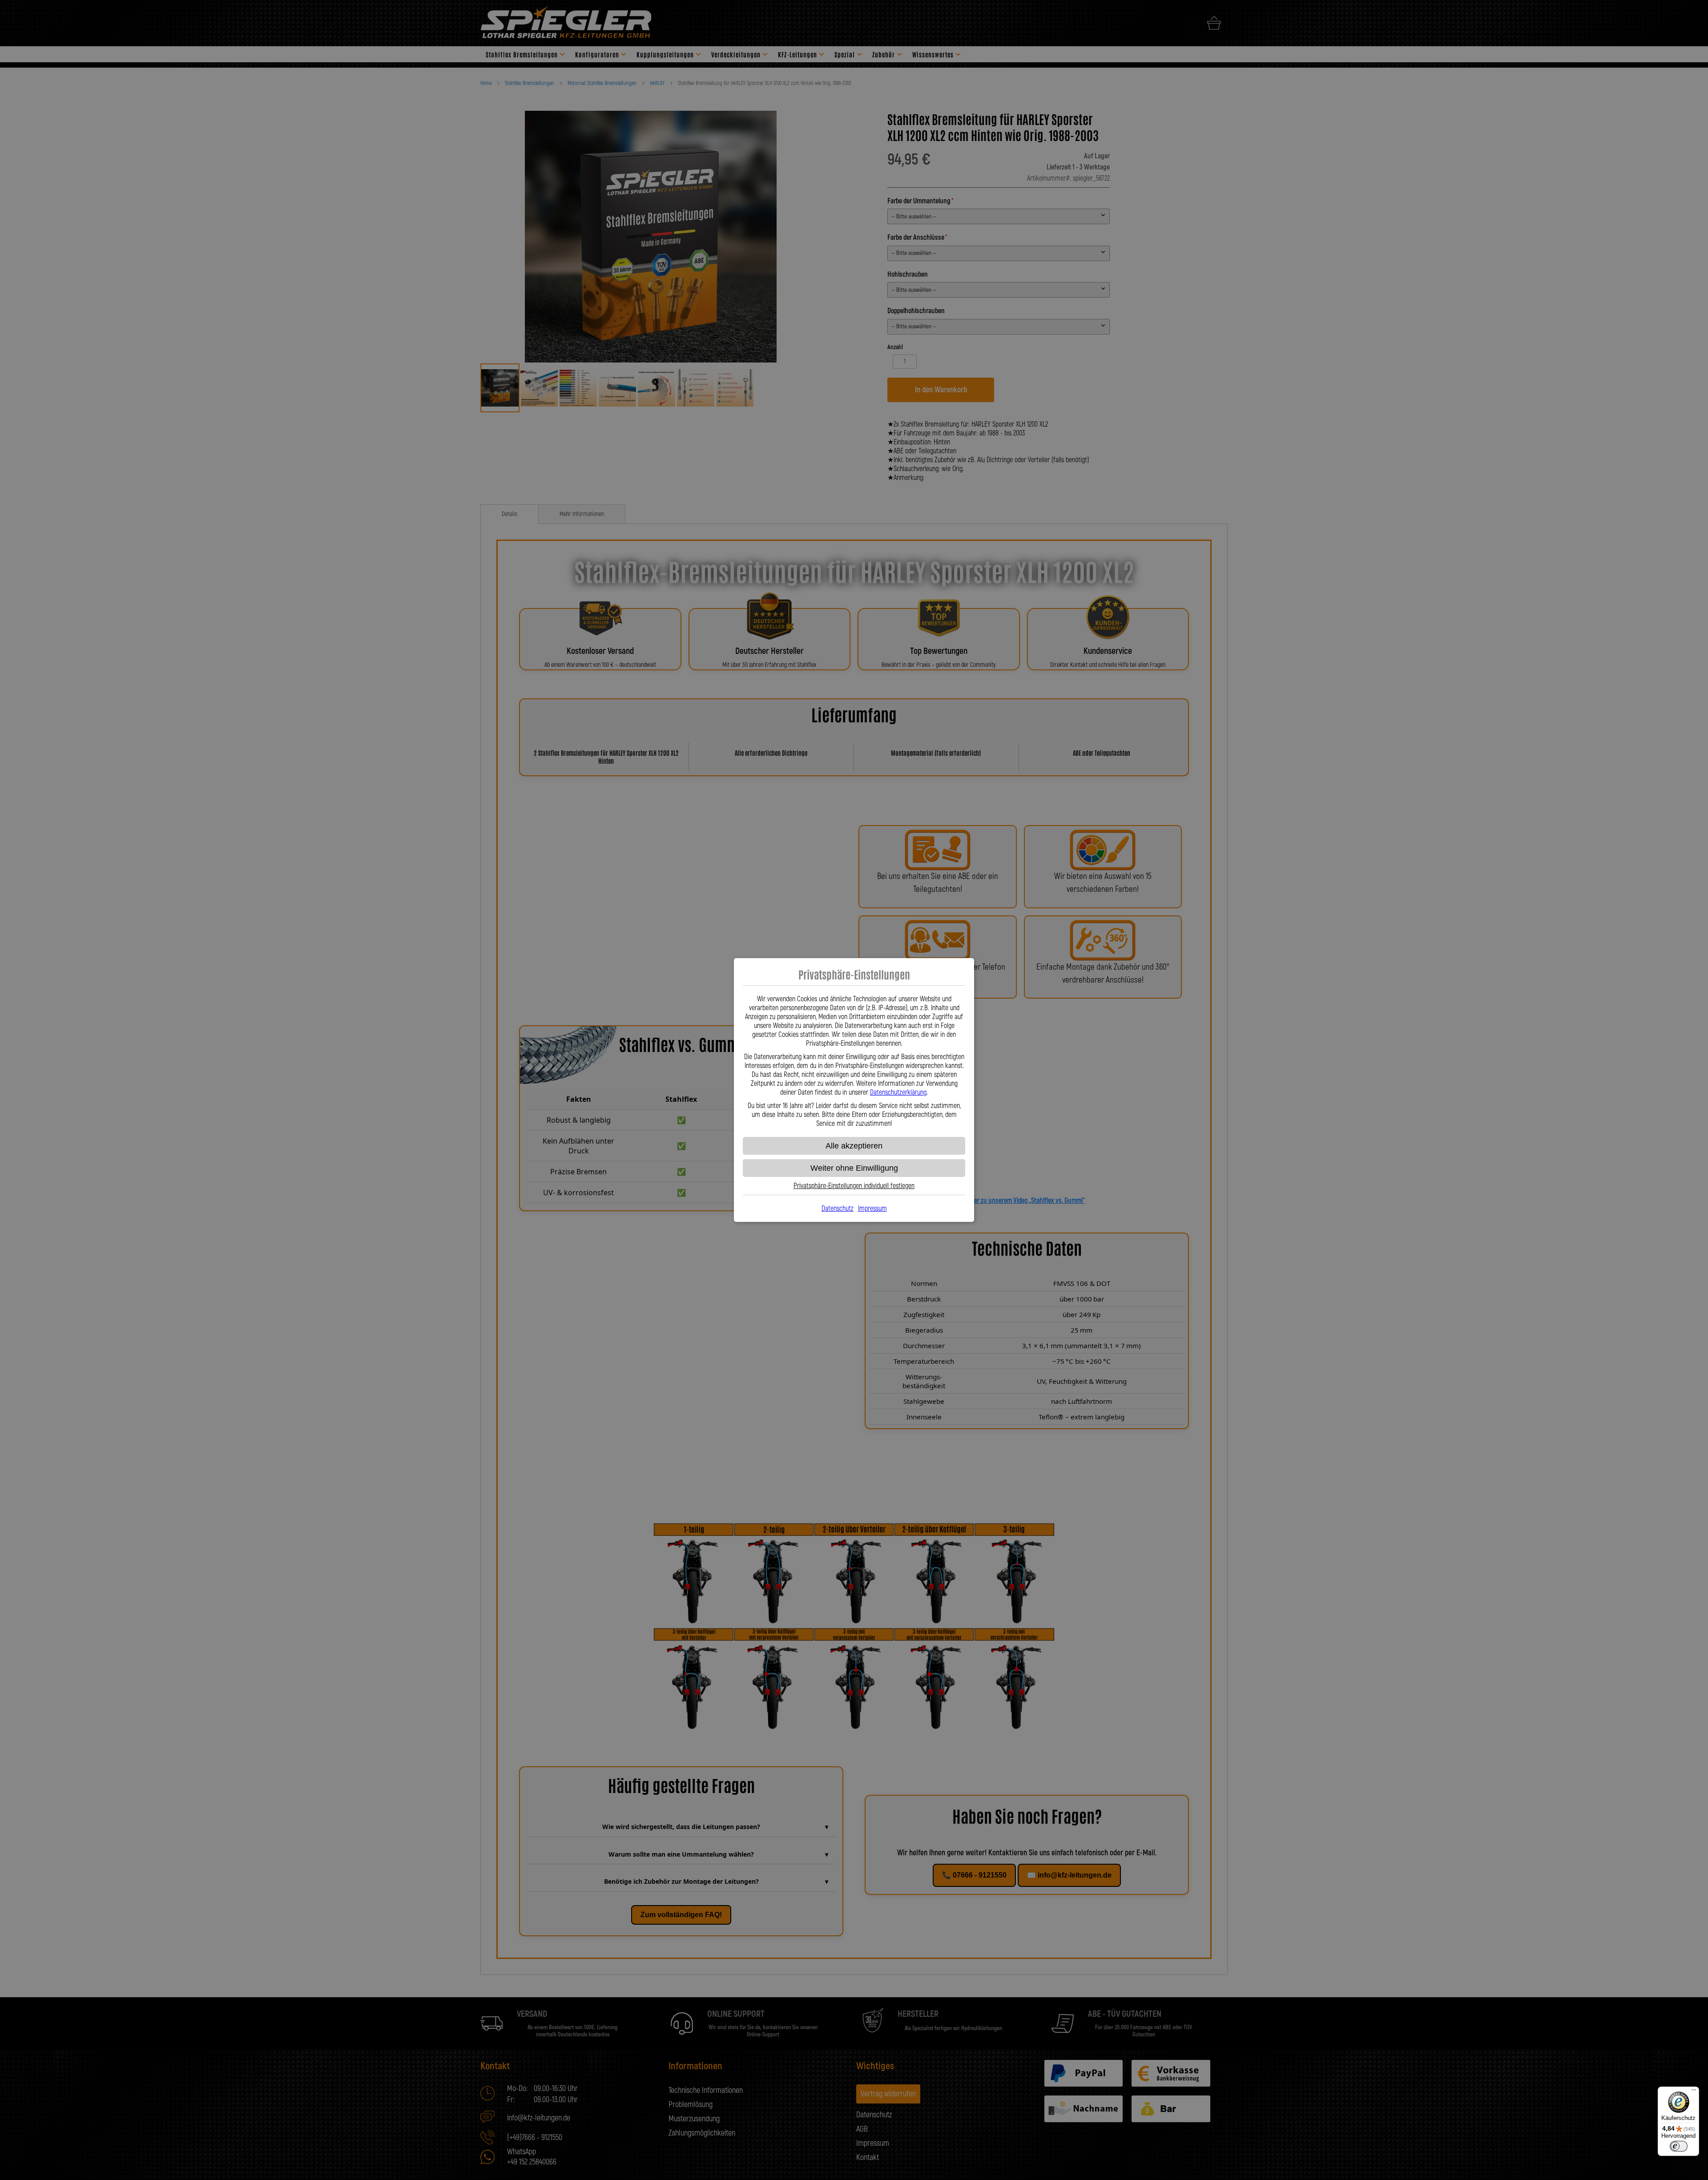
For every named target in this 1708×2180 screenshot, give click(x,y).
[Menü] (1694, 2092)
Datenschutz (838, 1209)
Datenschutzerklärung (898, 1092)
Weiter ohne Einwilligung (854, 1168)
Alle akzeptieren (854, 1146)
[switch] (1679, 2146)
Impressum (872, 1209)
